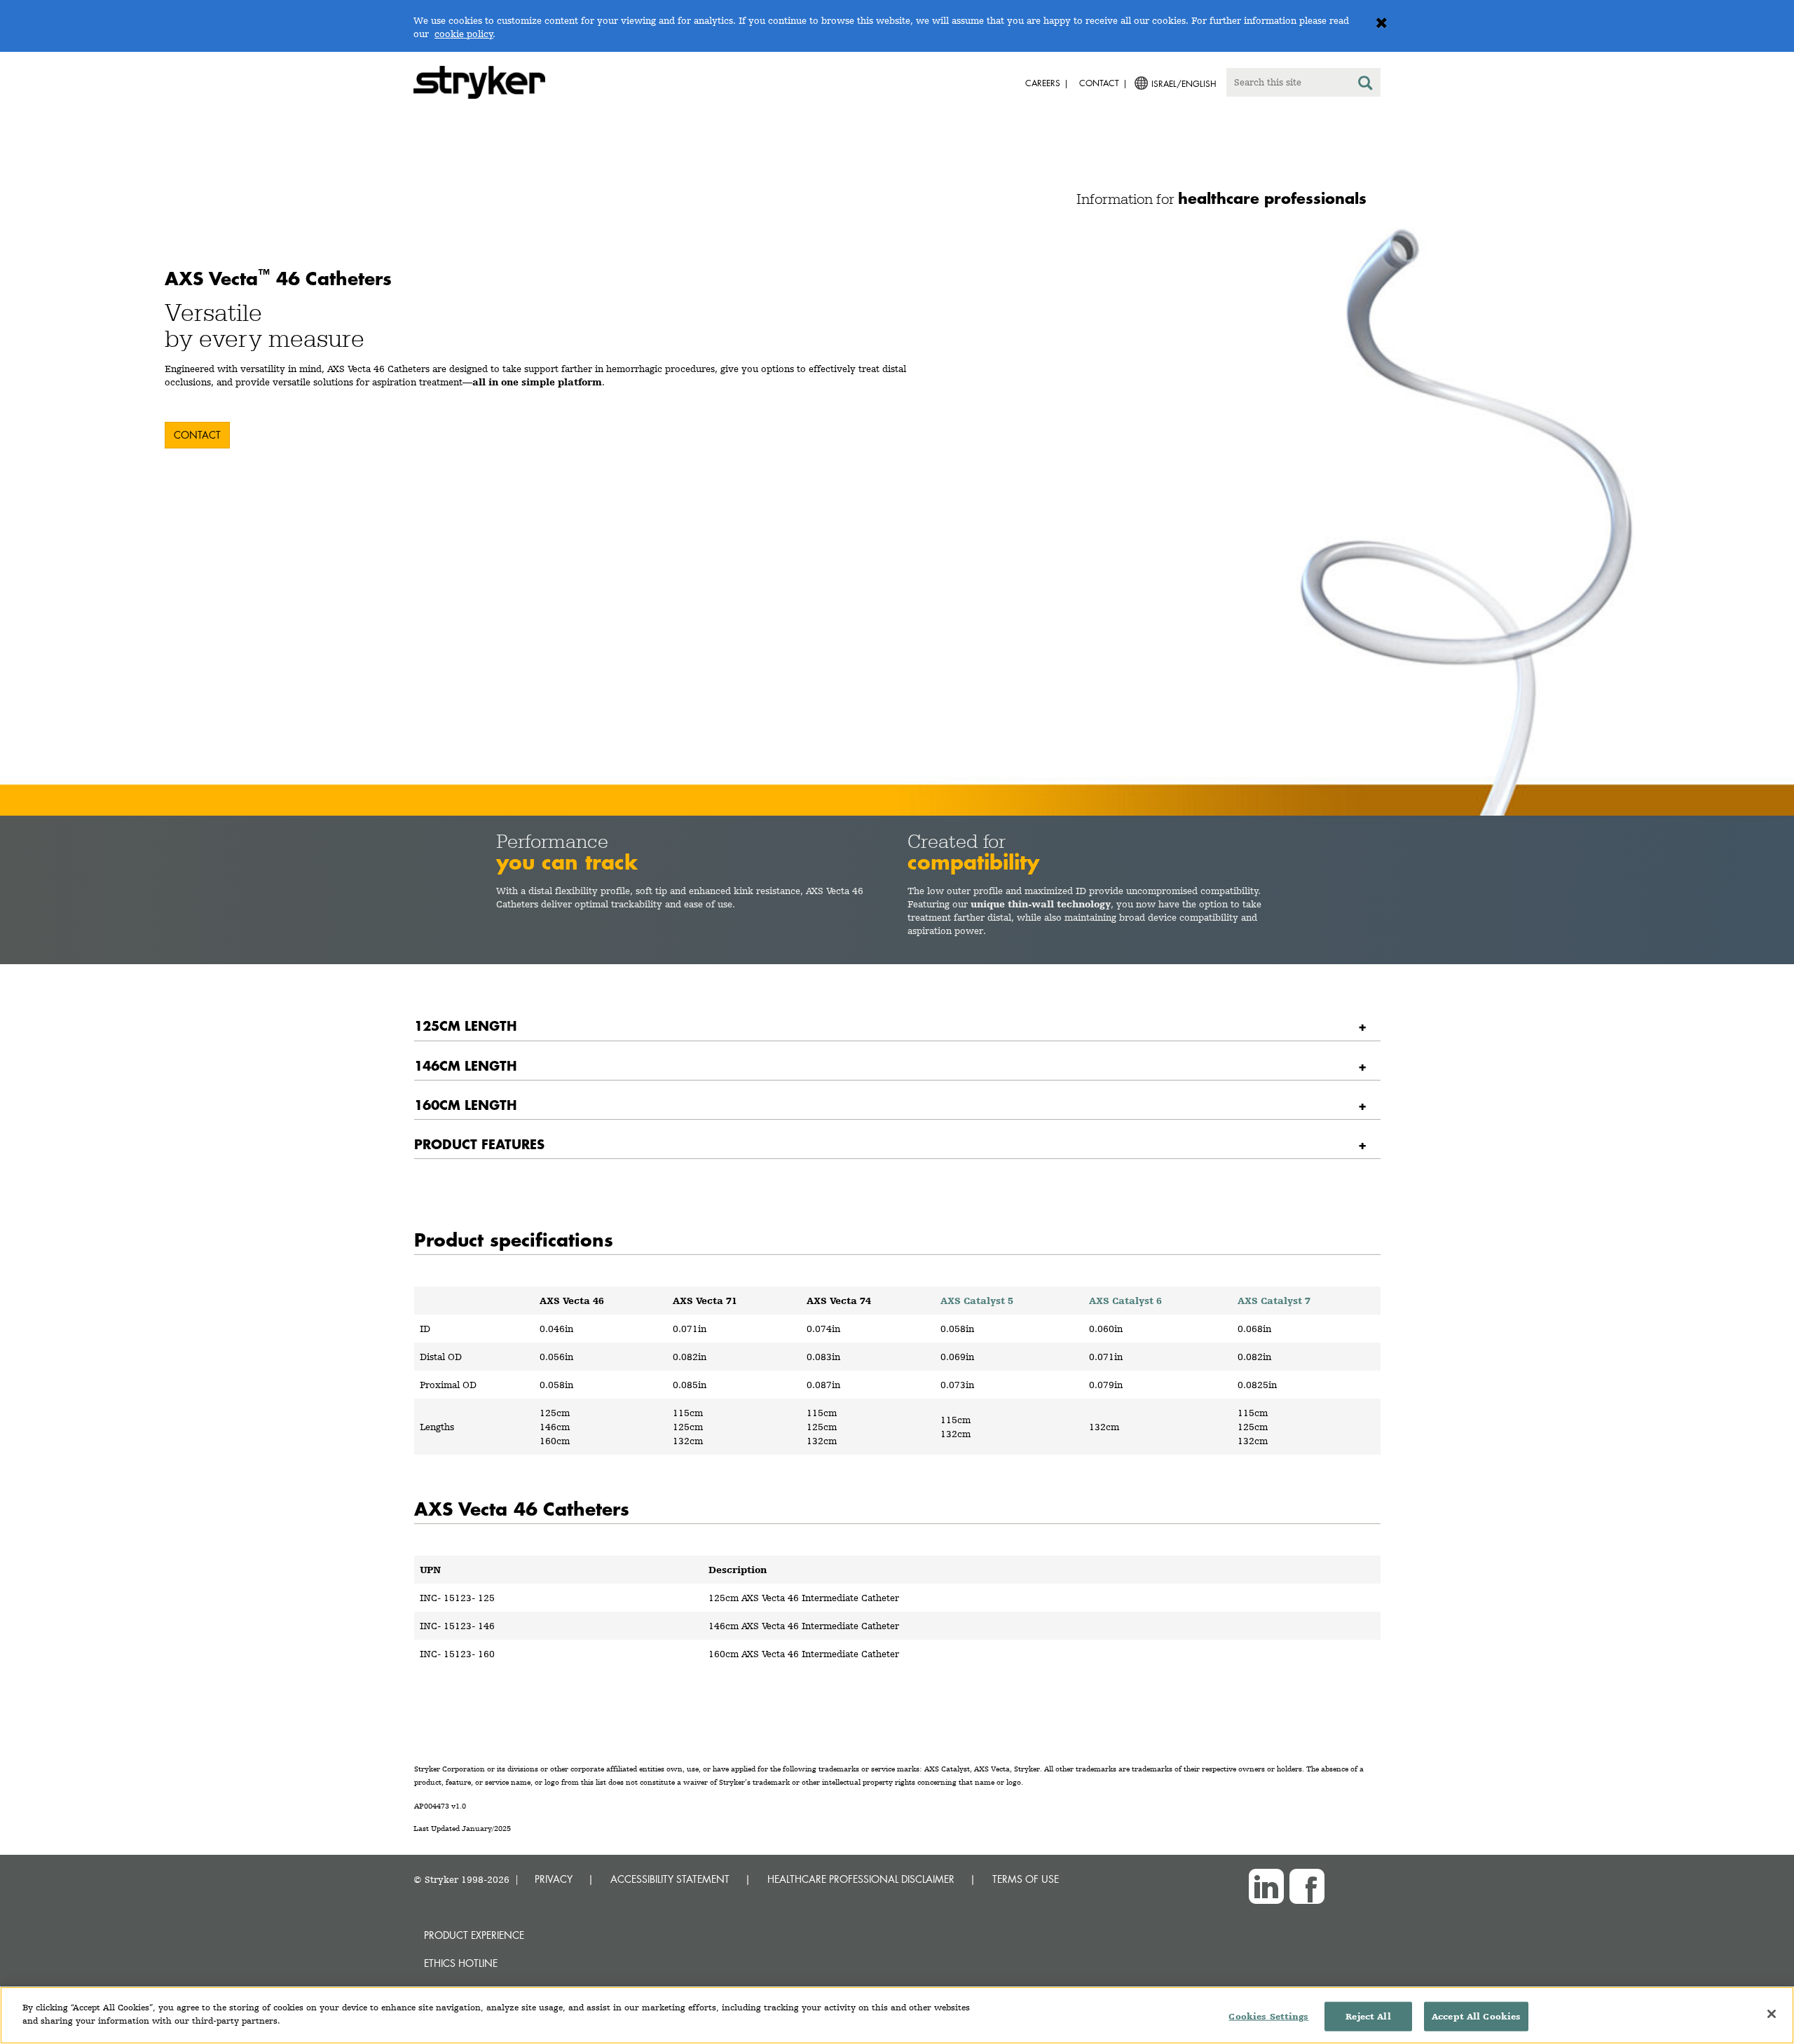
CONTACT (197, 435)
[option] (897, 517)
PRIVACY (554, 1879)
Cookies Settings (1268, 2016)
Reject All (1368, 2016)
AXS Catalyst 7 (1274, 1301)
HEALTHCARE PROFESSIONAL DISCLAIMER (861, 1879)
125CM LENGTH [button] (465, 1026)
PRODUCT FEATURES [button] (479, 1144)
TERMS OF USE (1026, 1879)
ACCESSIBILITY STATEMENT (670, 1879)
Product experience (474, 1935)
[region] (897, 2015)
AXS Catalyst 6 (1125, 1301)
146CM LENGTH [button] (465, 1065)
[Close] (1772, 2014)
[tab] (897, 1026)
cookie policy (464, 34)
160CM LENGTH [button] (465, 1105)
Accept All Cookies (1476, 2016)
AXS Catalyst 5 (977, 1301)
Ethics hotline (461, 1963)
